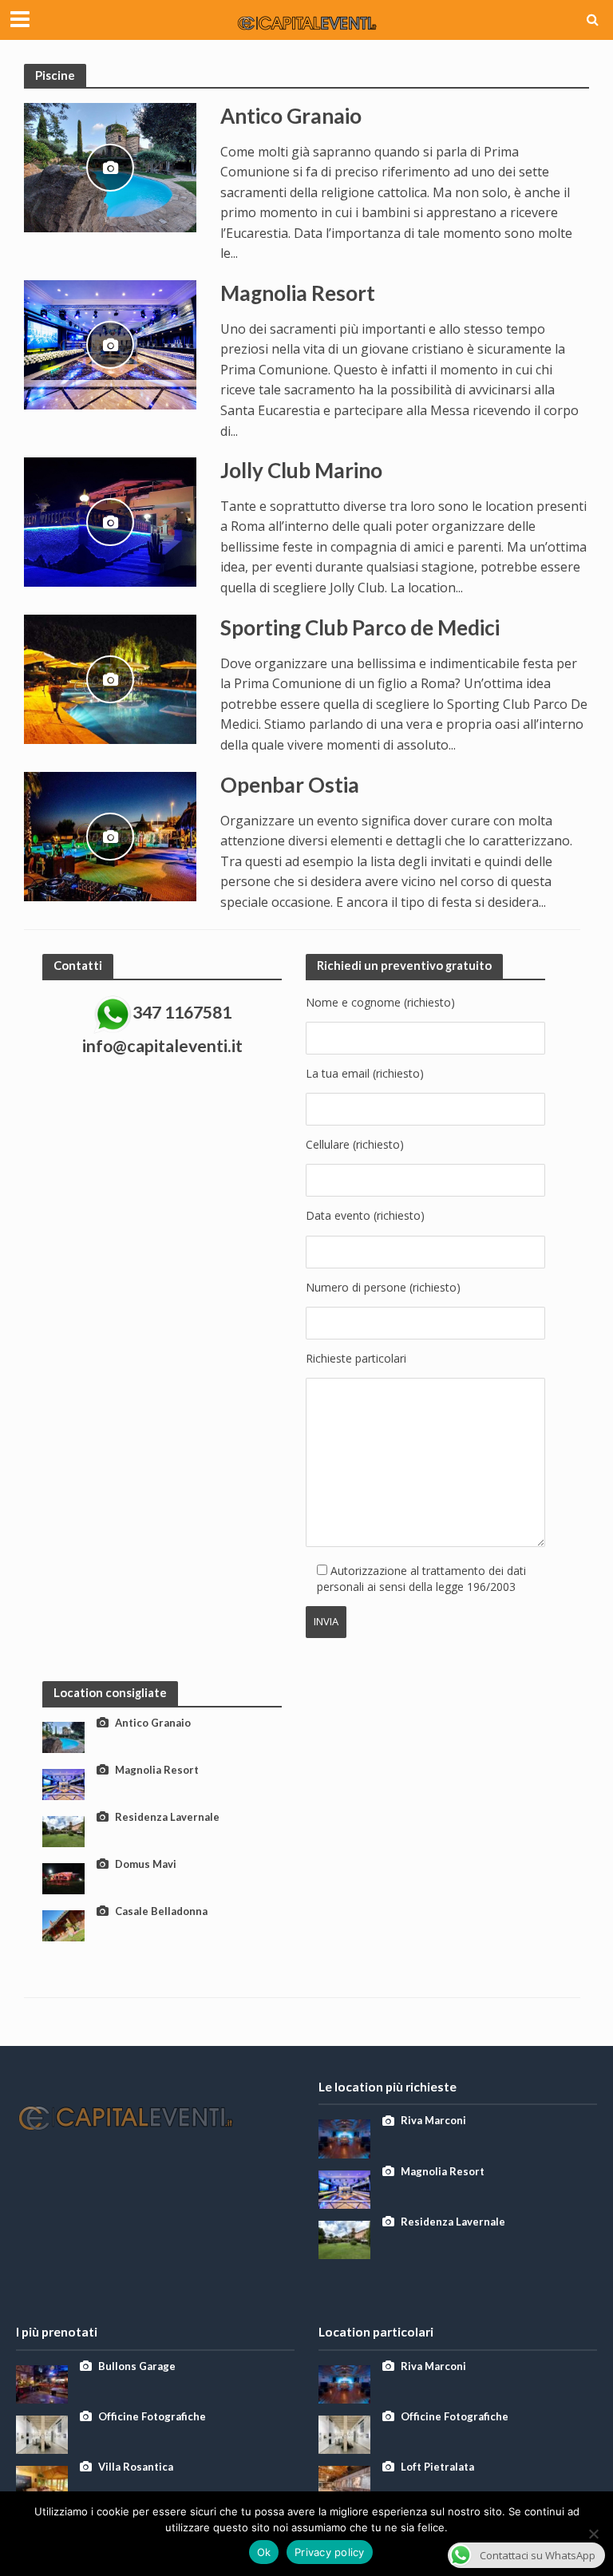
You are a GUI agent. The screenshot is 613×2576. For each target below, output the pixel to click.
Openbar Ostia (290, 785)
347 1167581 (182, 1012)
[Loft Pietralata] (344, 2484)
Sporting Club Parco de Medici (360, 627)
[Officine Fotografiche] (42, 2433)
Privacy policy (330, 2552)
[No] (593, 2534)
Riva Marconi (433, 2120)
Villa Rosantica (136, 2467)
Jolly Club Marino (301, 470)
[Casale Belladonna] (63, 1924)
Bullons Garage (137, 2366)
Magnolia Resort (298, 293)
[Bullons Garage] (42, 2382)
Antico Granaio (291, 116)
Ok (264, 2552)
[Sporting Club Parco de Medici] (110, 678)
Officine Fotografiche (152, 2416)
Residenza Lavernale (167, 1817)
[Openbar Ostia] (110, 835)
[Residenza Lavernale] (63, 1830)
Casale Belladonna (161, 1911)
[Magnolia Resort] (110, 343)
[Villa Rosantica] (42, 2484)
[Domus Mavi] (63, 1877)
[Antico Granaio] (110, 166)
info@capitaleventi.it (162, 1046)
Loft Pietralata (437, 2467)
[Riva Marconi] (344, 2137)
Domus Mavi (146, 1864)
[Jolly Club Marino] (110, 520)
